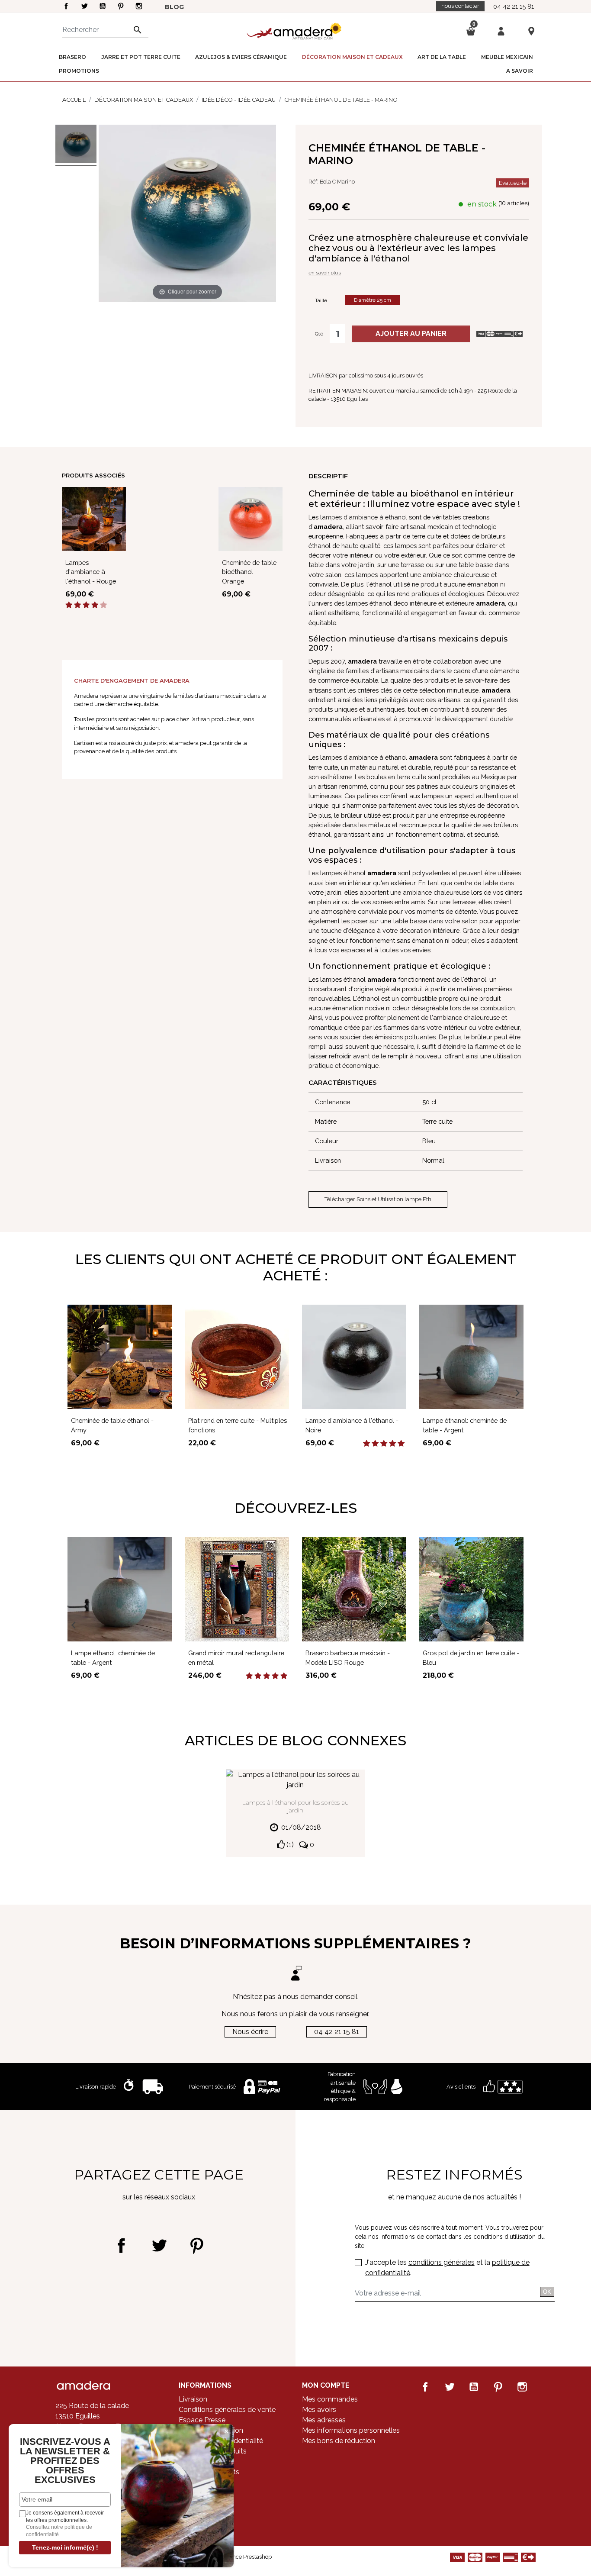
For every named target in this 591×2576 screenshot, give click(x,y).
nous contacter (460, 6)
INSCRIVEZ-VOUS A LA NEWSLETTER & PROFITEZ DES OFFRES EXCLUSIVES (65, 2461)
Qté (319, 334)
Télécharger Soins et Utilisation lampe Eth (378, 1199)
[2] (77, 605)
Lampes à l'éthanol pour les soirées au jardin (295, 1806)
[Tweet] (159, 2246)
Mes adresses (324, 2420)
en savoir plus (325, 273)
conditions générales (442, 2262)
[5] (103, 605)
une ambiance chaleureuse (430, 892)
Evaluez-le (513, 183)
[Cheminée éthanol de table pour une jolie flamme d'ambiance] (76, 145)
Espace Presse (202, 2420)
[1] (69, 605)
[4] (95, 605)
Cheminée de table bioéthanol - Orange (249, 572)
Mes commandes (330, 2399)
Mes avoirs (319, 2410)
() (289, 1845)
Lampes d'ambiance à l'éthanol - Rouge (91, 572)
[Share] (121, 2246)
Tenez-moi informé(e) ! (65, 2547)
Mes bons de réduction (339, 2441)
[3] (86, 605)
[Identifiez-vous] (501, 31)
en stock (482, 204)
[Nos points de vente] (531, 31)
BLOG (174, 7)
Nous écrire (250, 2032)
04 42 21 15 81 (514, 6)
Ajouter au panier (411, 334)
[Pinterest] (197, 2246)
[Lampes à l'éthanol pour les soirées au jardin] (295, 1779)
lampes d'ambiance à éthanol (364, 517)
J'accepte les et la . (447, 2268)
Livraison (193, 2399)
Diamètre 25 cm (373, 300)
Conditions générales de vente (227, 2410)
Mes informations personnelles (351, 2430)
